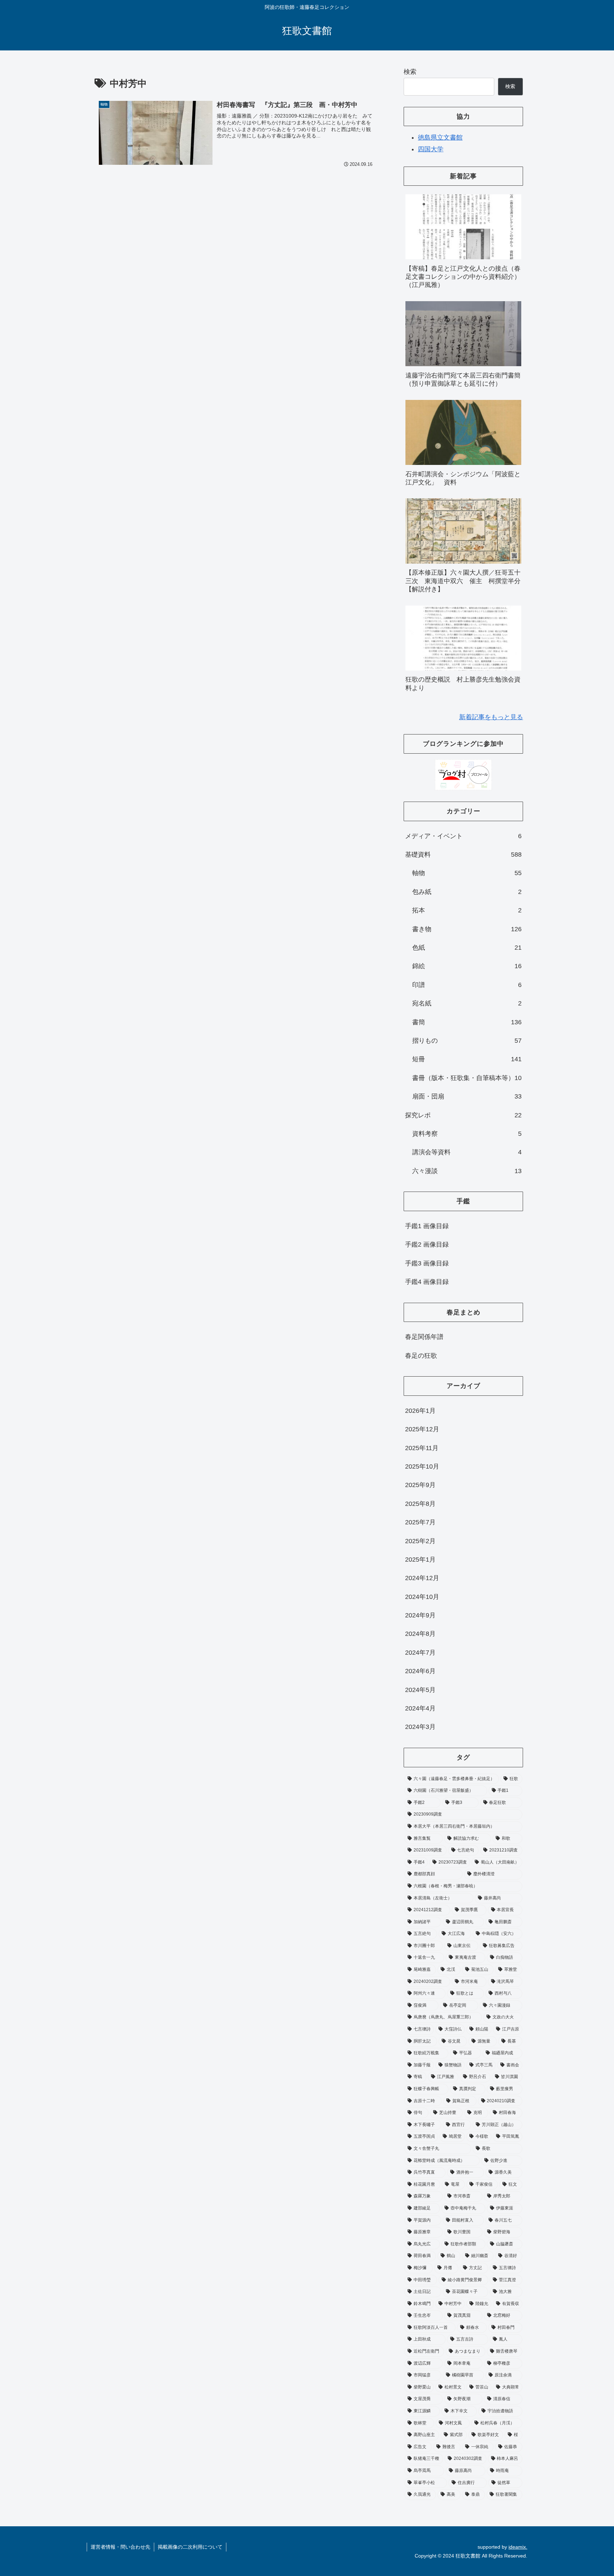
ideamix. (518, 2547)
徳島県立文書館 (440, 137)
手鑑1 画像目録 (427, 1226)
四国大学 (431, 149)
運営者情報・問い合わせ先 (120, 2547)
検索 (410, 72)
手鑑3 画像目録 (427, 1263)
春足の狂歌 (421, 1356)
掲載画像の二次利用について (190, 2547)
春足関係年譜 (424, 1337)
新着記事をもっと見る (491, 717)
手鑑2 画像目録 (427, 1244)
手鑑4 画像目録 (427, 1282)
